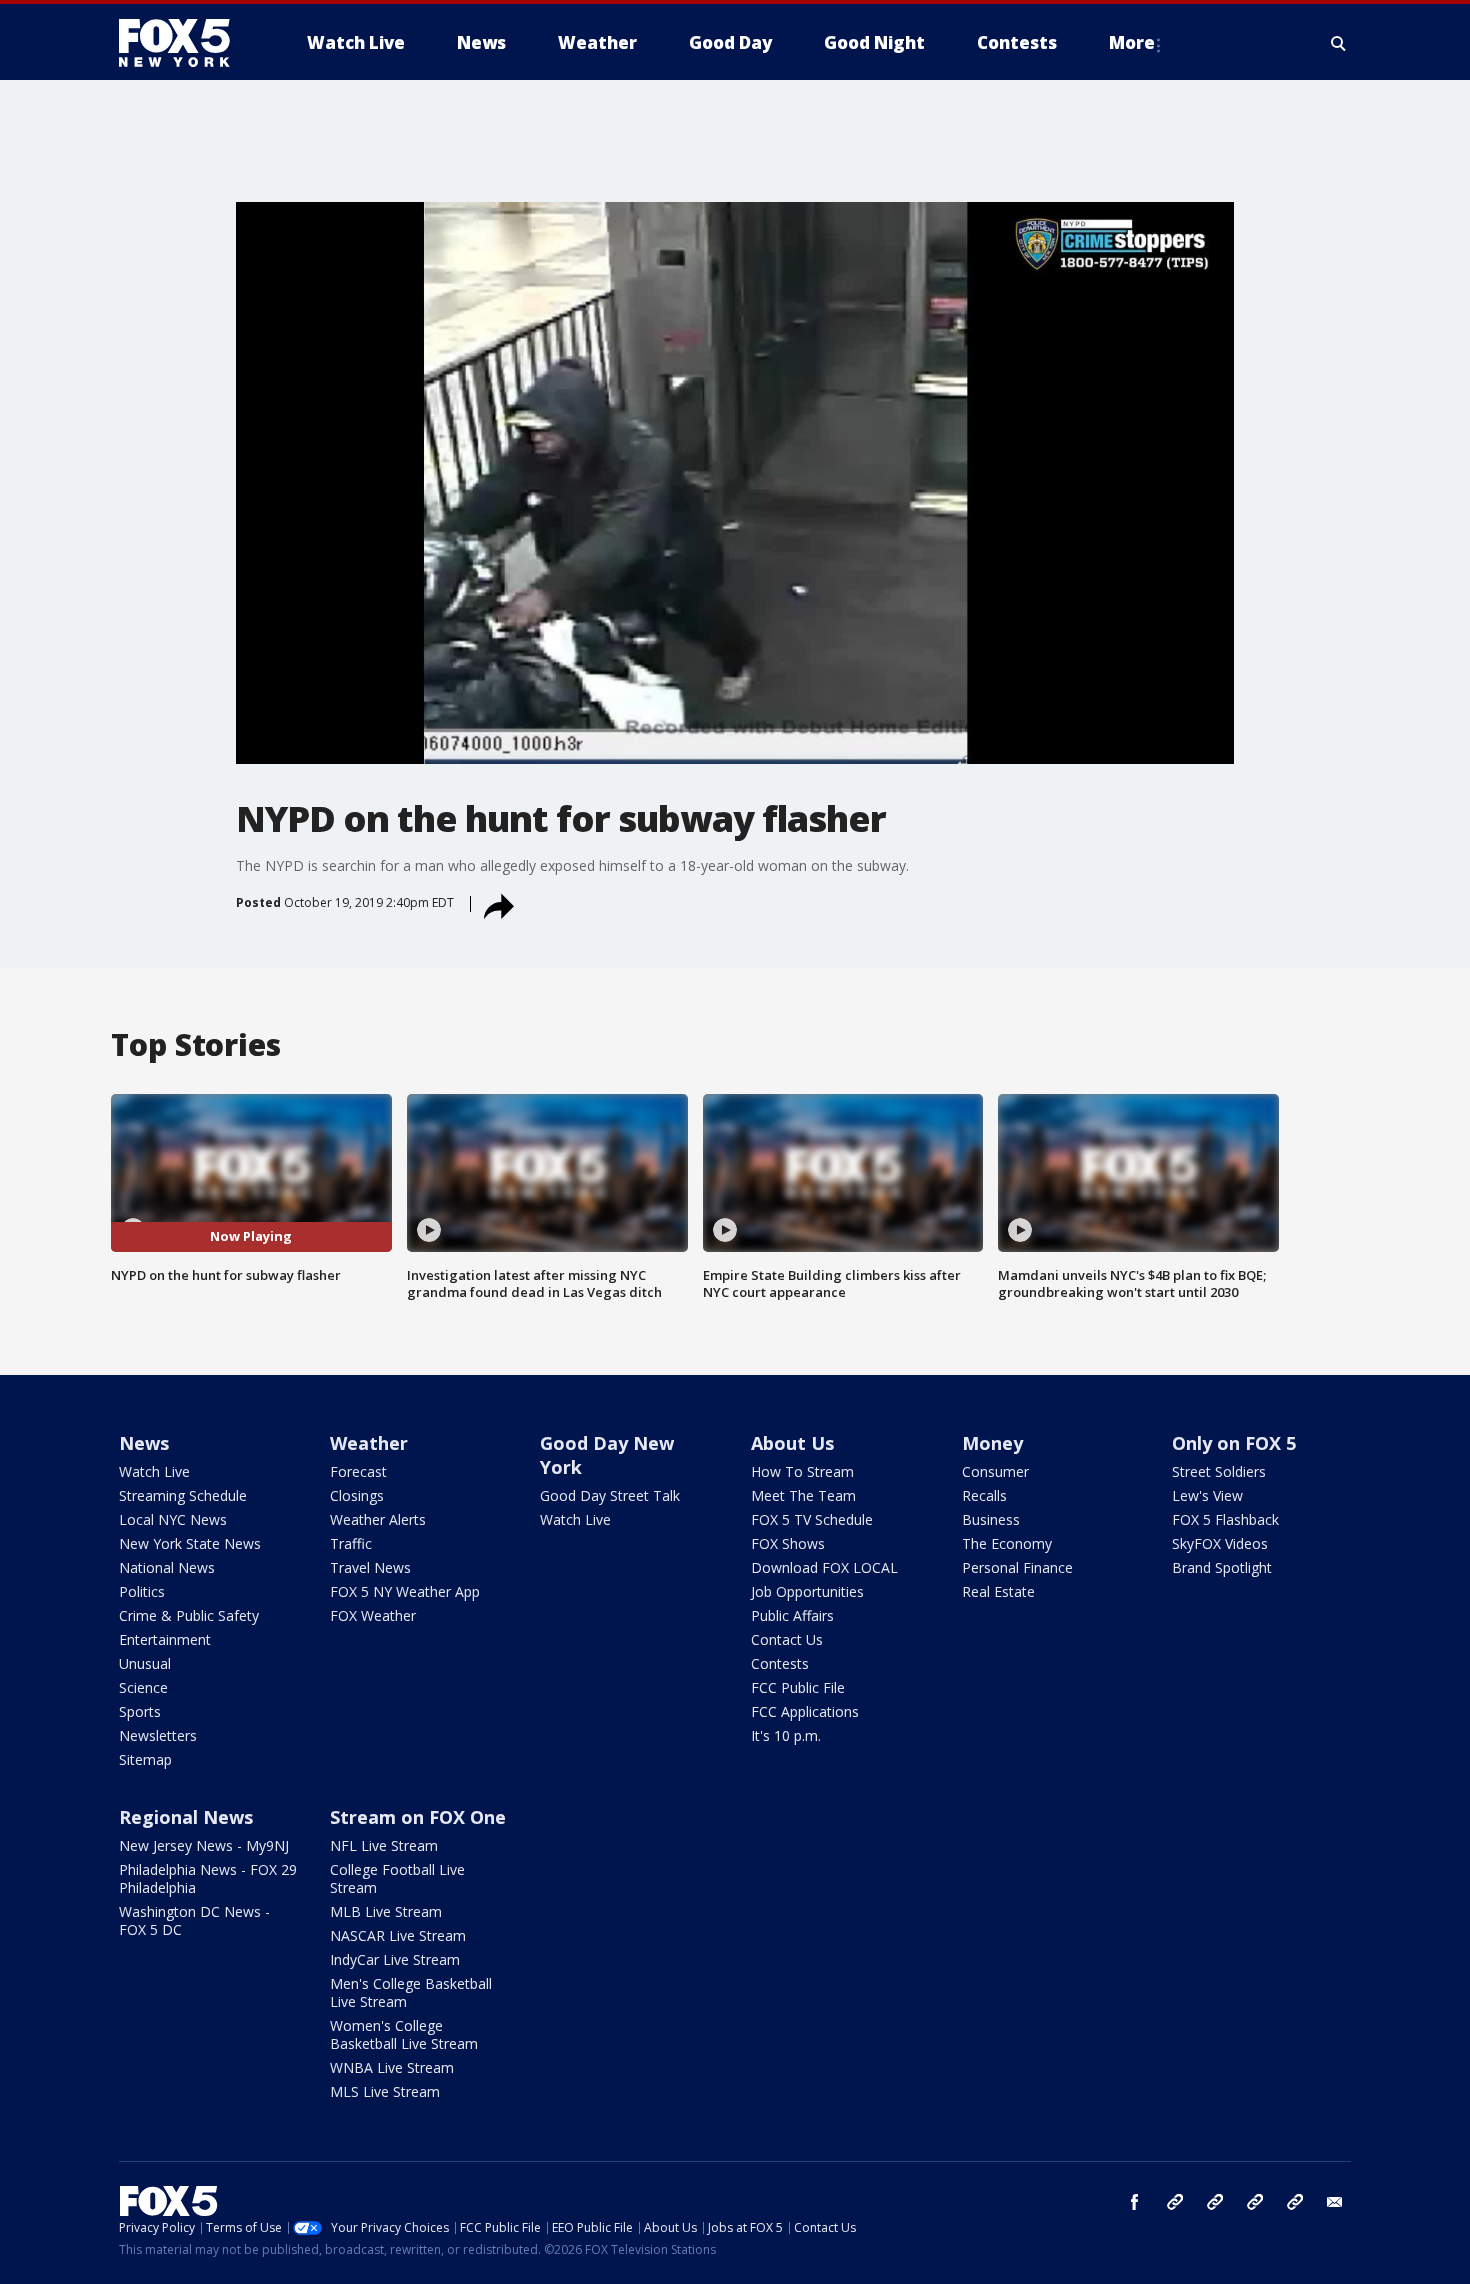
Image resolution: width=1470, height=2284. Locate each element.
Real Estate (998, 1591)
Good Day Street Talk (610, 1495)
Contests (780, 1663)
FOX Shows (788, 1543)
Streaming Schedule (183, 1495)
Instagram (1175, 2202)
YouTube (1255, 2202)
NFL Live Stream (384, 1845)
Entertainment (165, 1639)
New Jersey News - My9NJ (204, 1845)
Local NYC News (173, 1519)
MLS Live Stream (385, 2091)
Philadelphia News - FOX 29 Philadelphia (208, 1878)
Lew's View (1207, 1495)
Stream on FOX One (418, 1817)
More (1132, 42)
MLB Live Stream (386, 1911)
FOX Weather (373, 1615)
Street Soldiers (1219, 1471)
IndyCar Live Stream (395, 1959)
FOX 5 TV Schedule (812, 1519)
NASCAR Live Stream (398, 1935)
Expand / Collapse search (1339, 43)
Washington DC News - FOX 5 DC (194, 1920)
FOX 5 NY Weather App (405, 1591)
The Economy (1007, 1543)
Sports (140, 1711)
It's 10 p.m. (786, 1735)
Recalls (984, 1495)
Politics (142, 1591)
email (1335, 2202)
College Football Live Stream (397, 1878)
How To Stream (802, 1471)
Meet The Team (803, 1495)
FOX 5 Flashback (1225, 1519)
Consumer (995, 1471)
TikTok (1215, 2202)
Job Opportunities (807, 1591)
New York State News (190, 1543)
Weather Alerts (378, 1519)
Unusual (145, 1663)
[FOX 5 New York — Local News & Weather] (185, 43)
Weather (369, 1443)
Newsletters (158, 1735)
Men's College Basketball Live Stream (411, 1992)
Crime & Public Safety (189, 1615)
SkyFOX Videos (1220, 1543)
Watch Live (154, 1471)
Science (143, 1687)
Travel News (370, 1567)
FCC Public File (798, 1687)
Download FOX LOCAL (824, 1567)
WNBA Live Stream (392, 2067)
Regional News (186, 1817)
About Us (792, 1443)
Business (991, 1519)
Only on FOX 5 (1234, 1443)
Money (992, 1443)
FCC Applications (805, 1711)
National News (167, 1567)
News (144, 1443)
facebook (1135, 2202)
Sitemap (145, 1759)
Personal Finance (1017, 1567)
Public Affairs (792, 1615)
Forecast (358, 1471)
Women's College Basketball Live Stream (404, 2034)
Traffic (351, 1543)
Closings (357, 1495)
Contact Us (787, 1639)
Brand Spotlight (1222, 1567)
